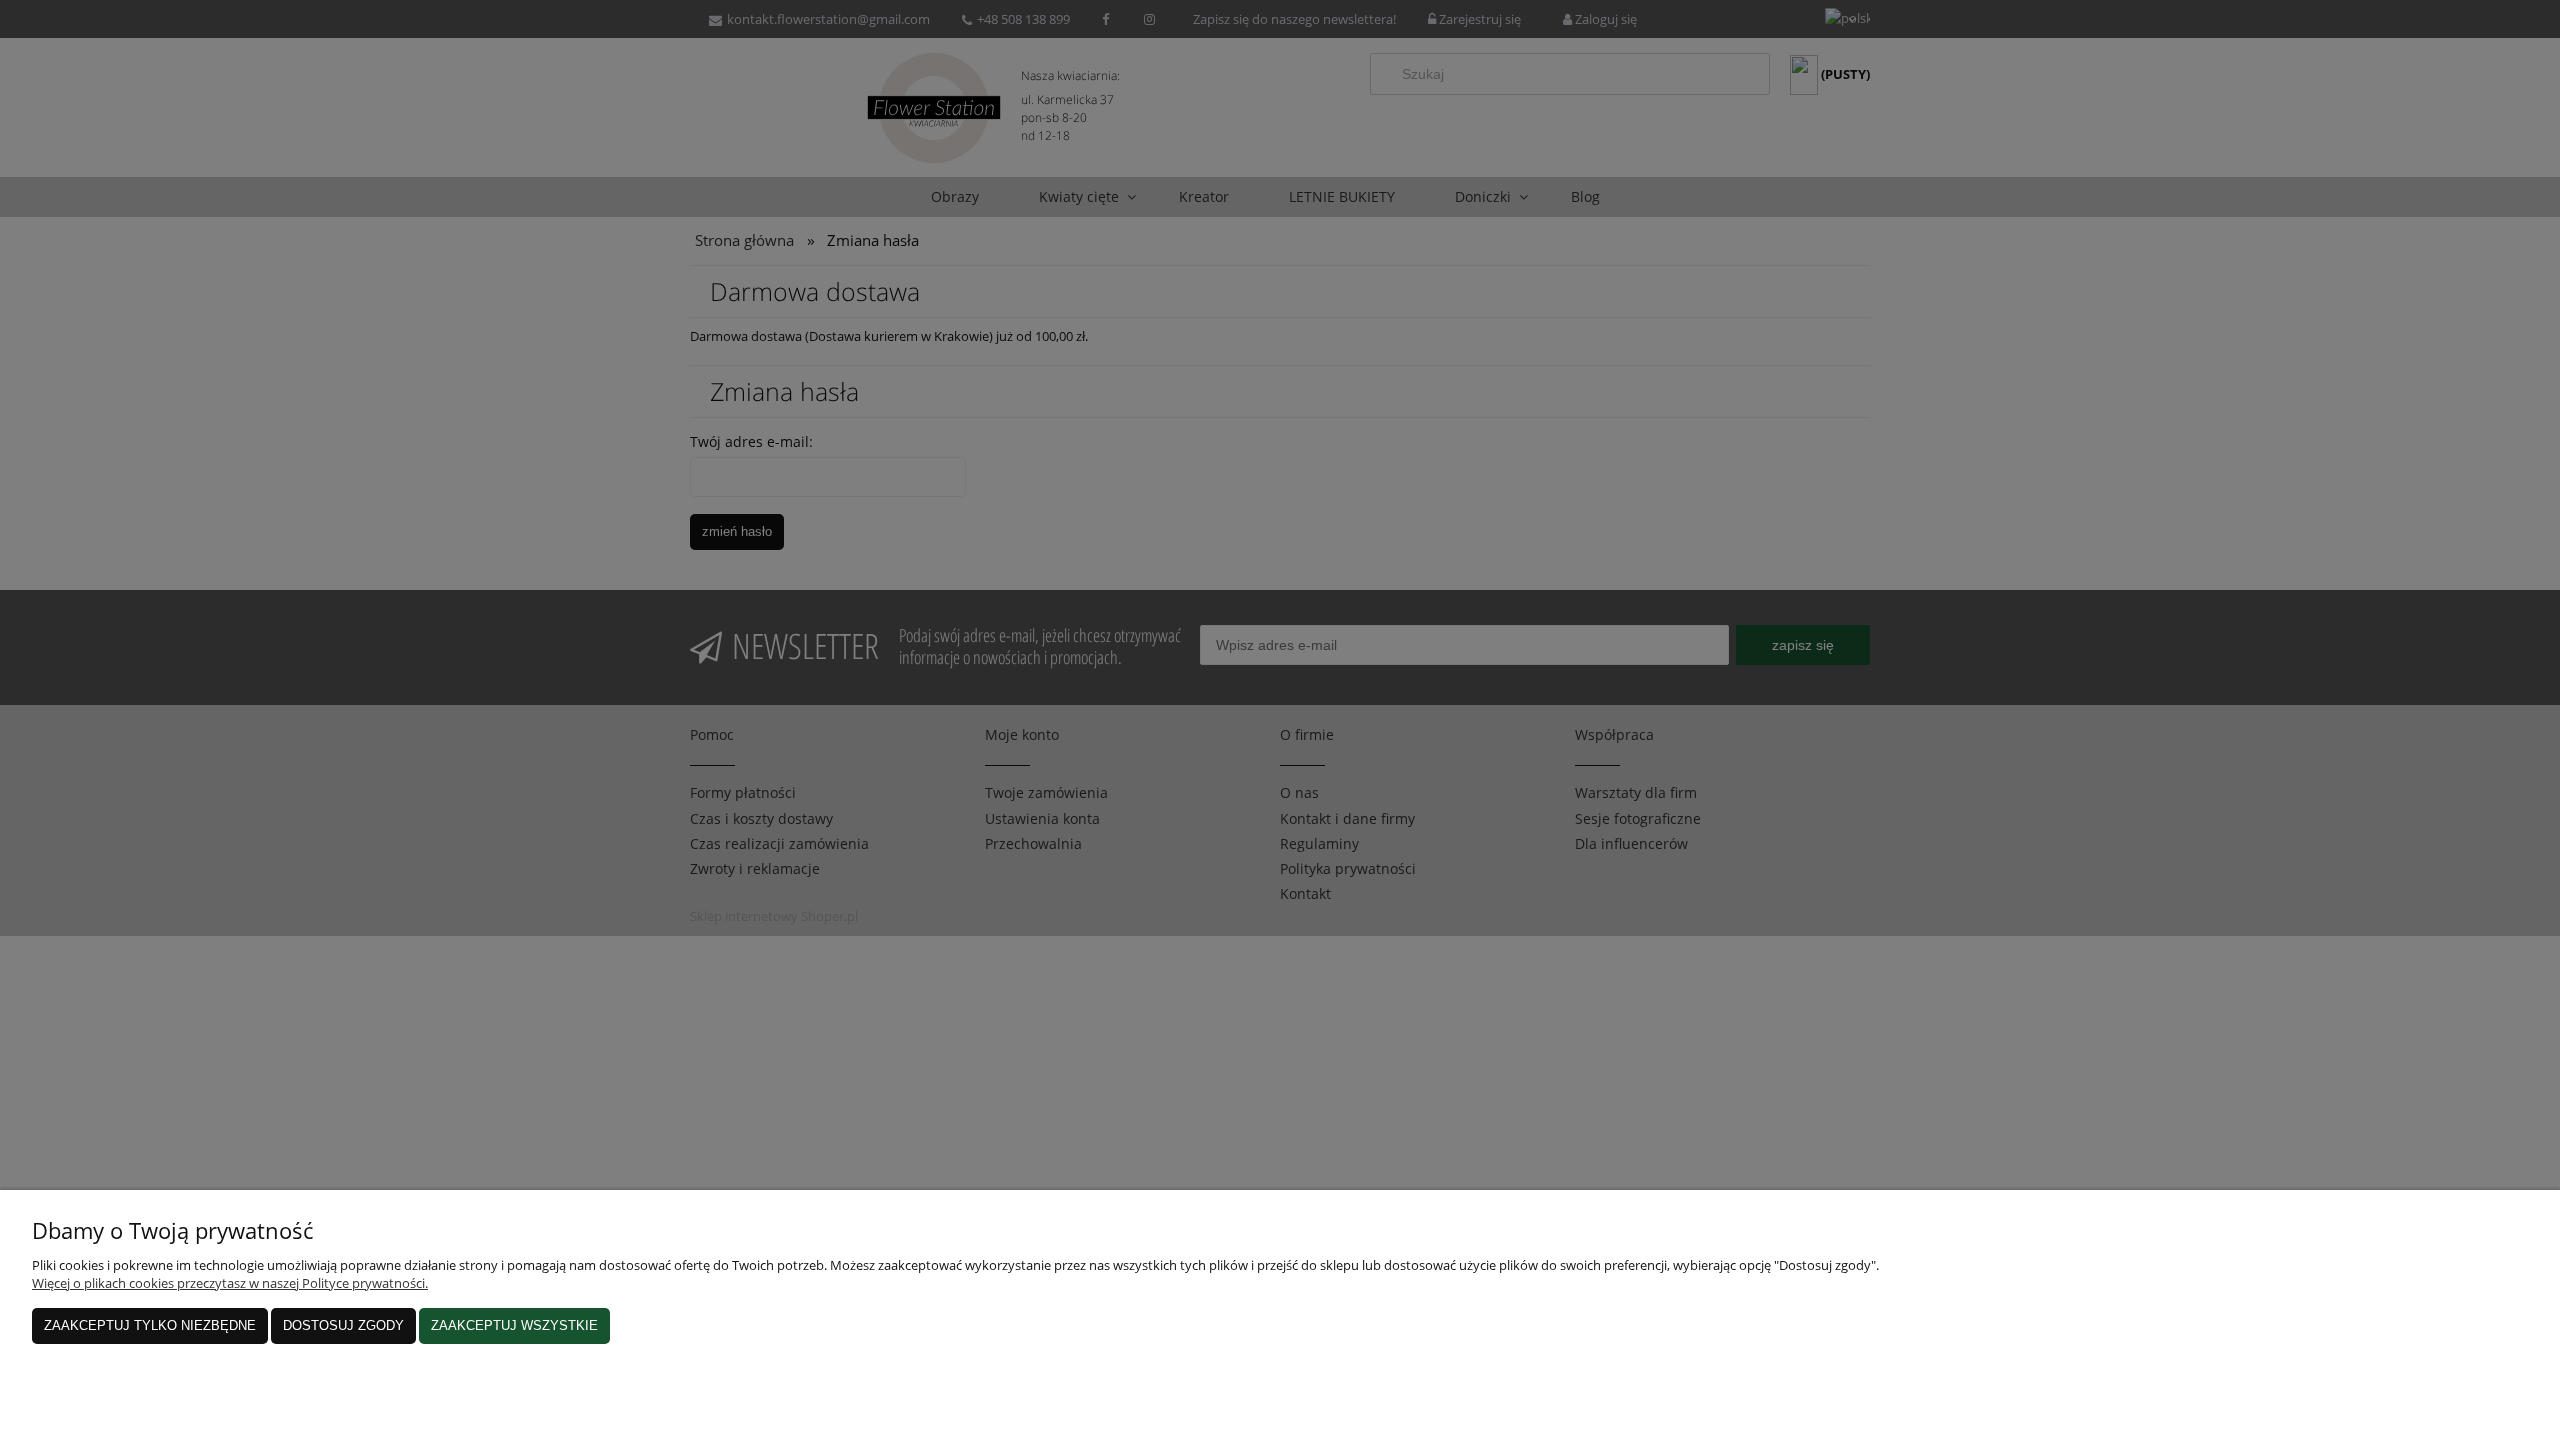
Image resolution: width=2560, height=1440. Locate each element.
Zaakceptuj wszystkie (514, 1325)
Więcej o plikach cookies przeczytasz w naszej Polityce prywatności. (230, 1283)
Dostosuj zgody (343, 1325)
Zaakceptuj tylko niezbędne (150, 1325)
